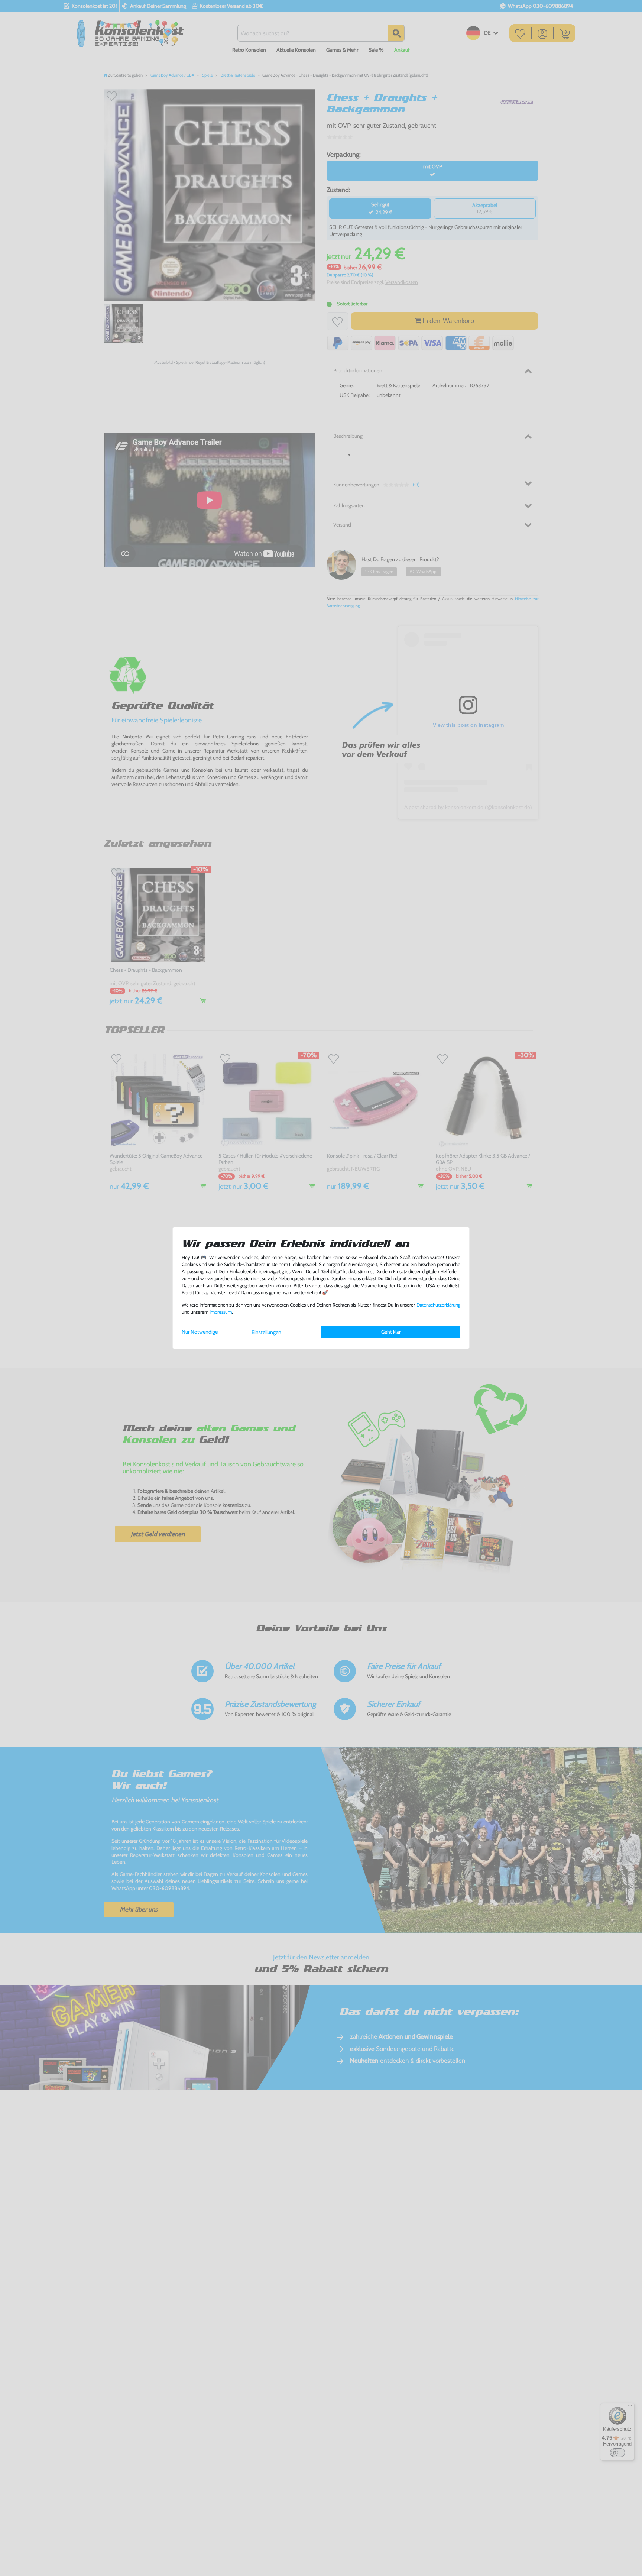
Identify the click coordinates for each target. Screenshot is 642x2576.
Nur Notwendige (200, 1332)
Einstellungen (266, 1332)
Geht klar (391, 1332)
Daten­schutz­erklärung (438, 1305)
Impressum (221, 1312)
